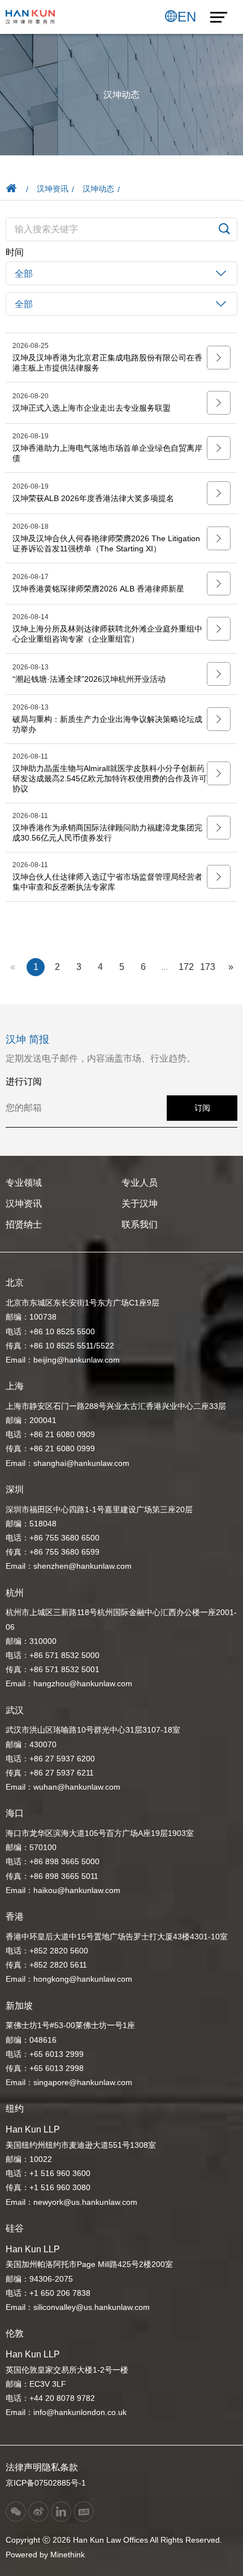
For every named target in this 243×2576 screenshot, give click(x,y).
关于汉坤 (140, 1204)
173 (208, 967)
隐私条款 (60, 2467)
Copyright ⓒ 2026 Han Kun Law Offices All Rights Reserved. (114, 2540)
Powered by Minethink (45, 2555)
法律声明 (24, 2467)
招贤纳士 (24, 1224)
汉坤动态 (98, 189)
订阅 (202, 1108)
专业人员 (140, 1183)
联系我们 (140, 1224)
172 (186, 967)
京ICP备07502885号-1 (46, 2483)
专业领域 (24, 1183)
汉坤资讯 (53, 189)
